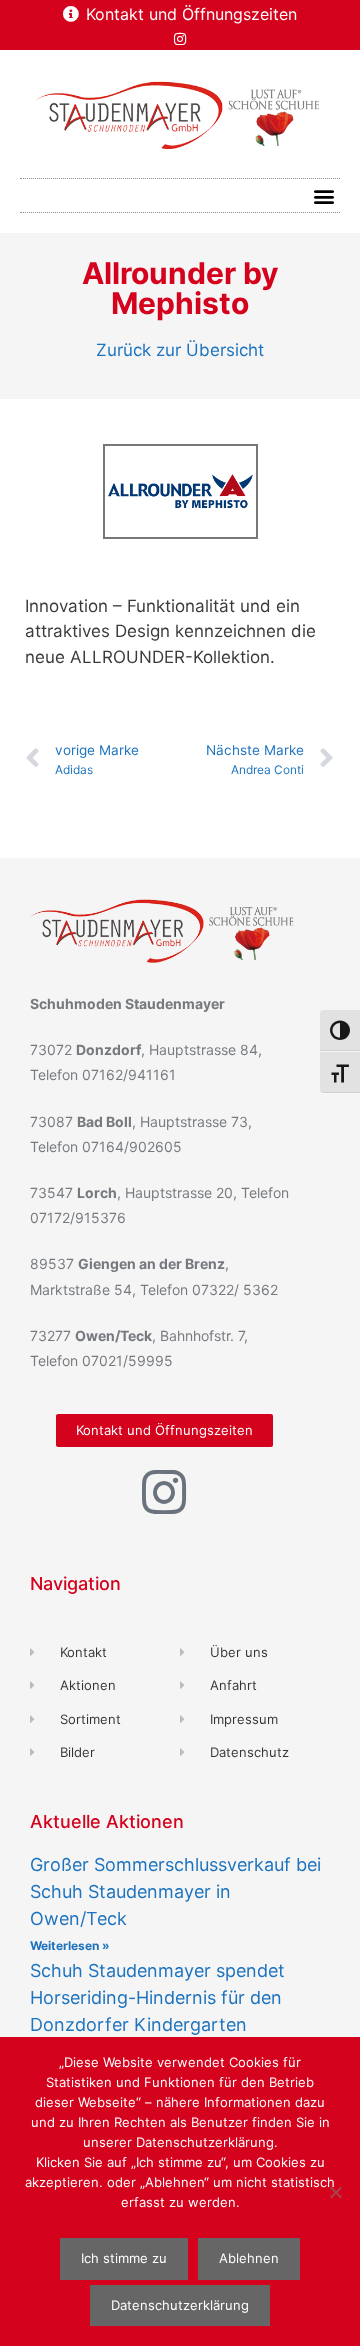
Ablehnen (249, 2258)
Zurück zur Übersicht (180, 350)
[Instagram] (180, 39)
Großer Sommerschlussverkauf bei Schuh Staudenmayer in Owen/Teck (175, 1891)
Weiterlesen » (70, 1945)
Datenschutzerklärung (180, 2305)
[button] (323, 195)
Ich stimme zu (124, 2258)
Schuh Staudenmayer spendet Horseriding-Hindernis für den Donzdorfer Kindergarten (157, 1997)
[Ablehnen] (335, 2192)
